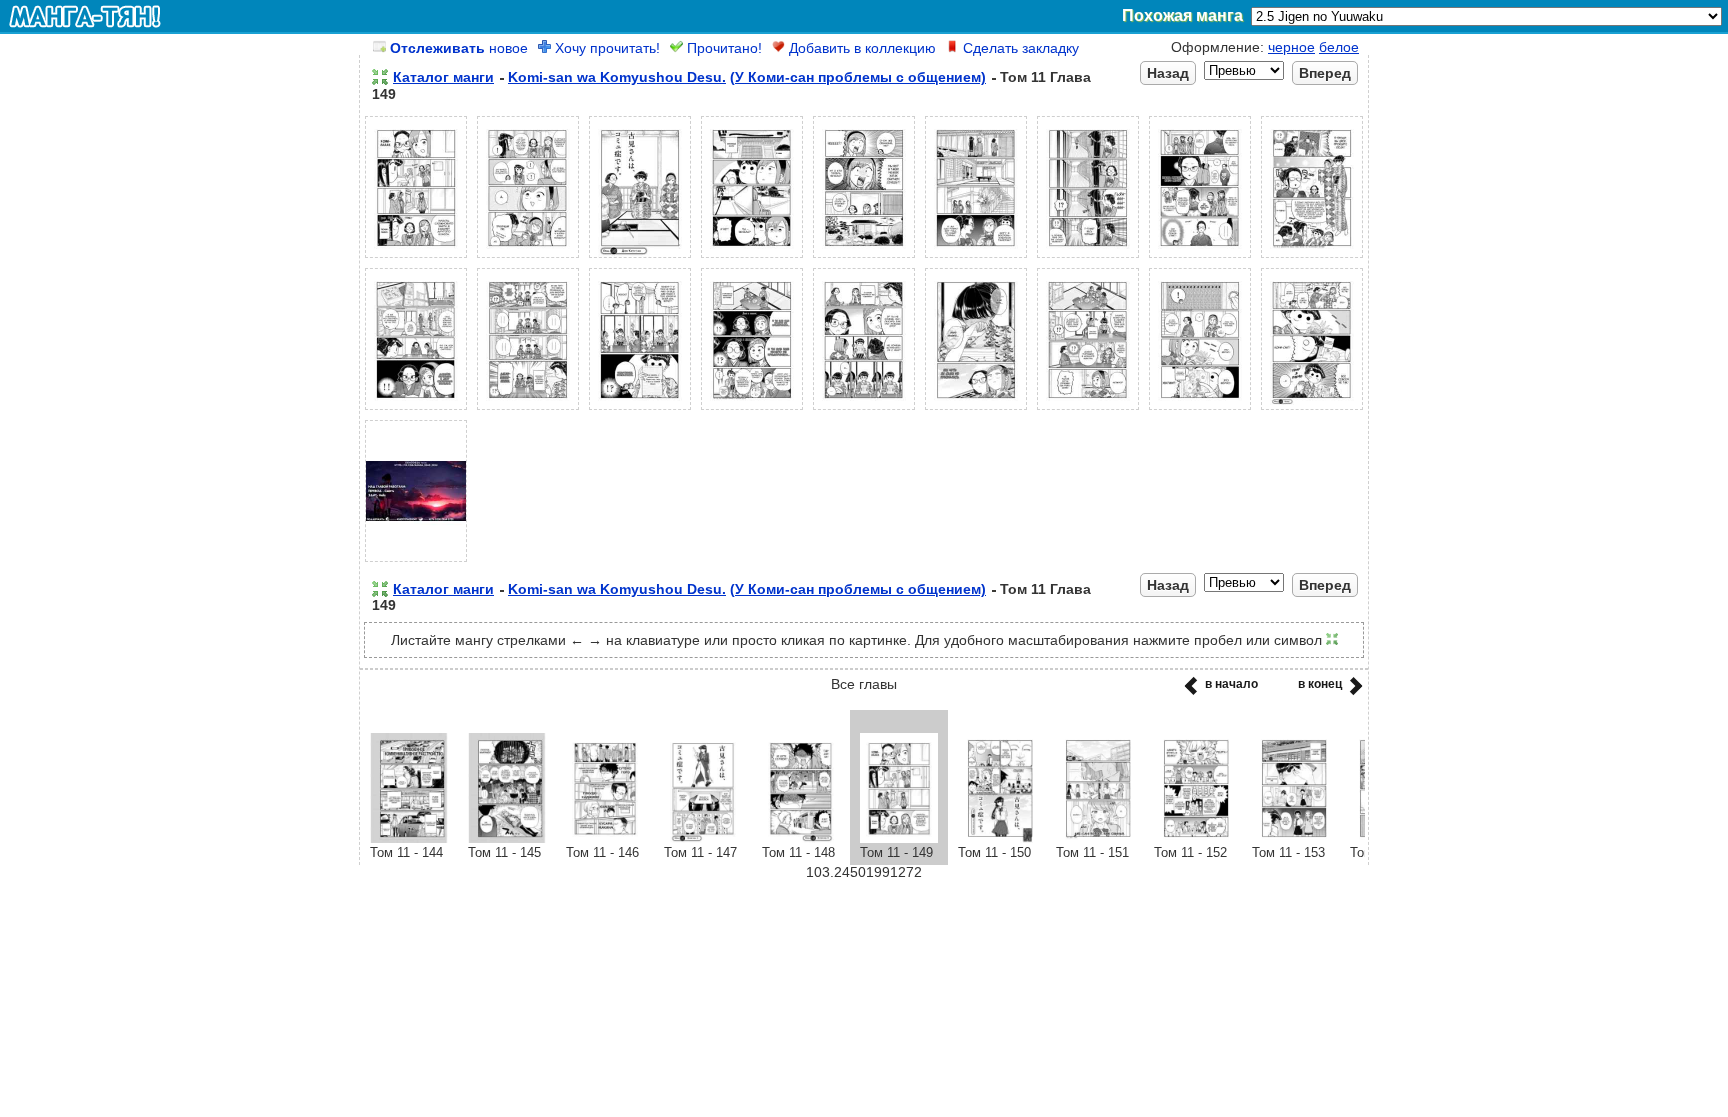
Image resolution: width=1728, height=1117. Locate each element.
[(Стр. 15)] (976, 410)
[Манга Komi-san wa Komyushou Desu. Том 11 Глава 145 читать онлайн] (507, 838)
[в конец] (1352, 692)
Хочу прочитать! (605, 48)
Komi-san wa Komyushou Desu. (617, 77)
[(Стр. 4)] (752, 258)
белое (1339, 47)
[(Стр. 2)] (528, 258)
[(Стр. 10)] (416, 410)
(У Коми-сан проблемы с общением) (858, 77)
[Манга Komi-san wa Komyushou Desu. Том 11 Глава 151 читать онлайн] (1095, 838)
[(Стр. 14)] (864, 410)
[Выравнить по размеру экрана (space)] (380, 77)
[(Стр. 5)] (864, 258)
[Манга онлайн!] (85, 16)
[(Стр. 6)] (976, 258)
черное (1291, 47)
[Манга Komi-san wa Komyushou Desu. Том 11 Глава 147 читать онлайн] (703, 838)
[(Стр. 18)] (1312, 410)
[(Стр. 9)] (1312, 258)
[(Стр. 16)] (1088, 410)
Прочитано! (722, 48)
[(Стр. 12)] (640, 410)
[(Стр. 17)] (1200, 410)
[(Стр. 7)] (1088, 258)
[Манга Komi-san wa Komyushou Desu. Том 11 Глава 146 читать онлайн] (605, 838)
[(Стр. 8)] (1200, 258)
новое (459, 48)
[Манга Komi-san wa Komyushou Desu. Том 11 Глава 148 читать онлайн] (801, 838)
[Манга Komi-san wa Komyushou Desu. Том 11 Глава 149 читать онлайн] (899, 838)
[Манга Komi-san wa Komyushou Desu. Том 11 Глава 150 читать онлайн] (997, 838)
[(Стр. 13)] (752, 410)
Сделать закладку (1019, 48)
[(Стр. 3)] (640, 258)
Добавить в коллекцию (860, 48)
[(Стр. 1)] (416, 258)
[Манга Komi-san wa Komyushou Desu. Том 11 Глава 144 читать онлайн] (409, 838)
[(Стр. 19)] (416, 562)
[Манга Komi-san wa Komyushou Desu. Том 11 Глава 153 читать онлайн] (1291, 838)
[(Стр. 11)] (528, 410)
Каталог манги (443, 77)
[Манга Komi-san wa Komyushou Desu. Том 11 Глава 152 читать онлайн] (1193, 838)
